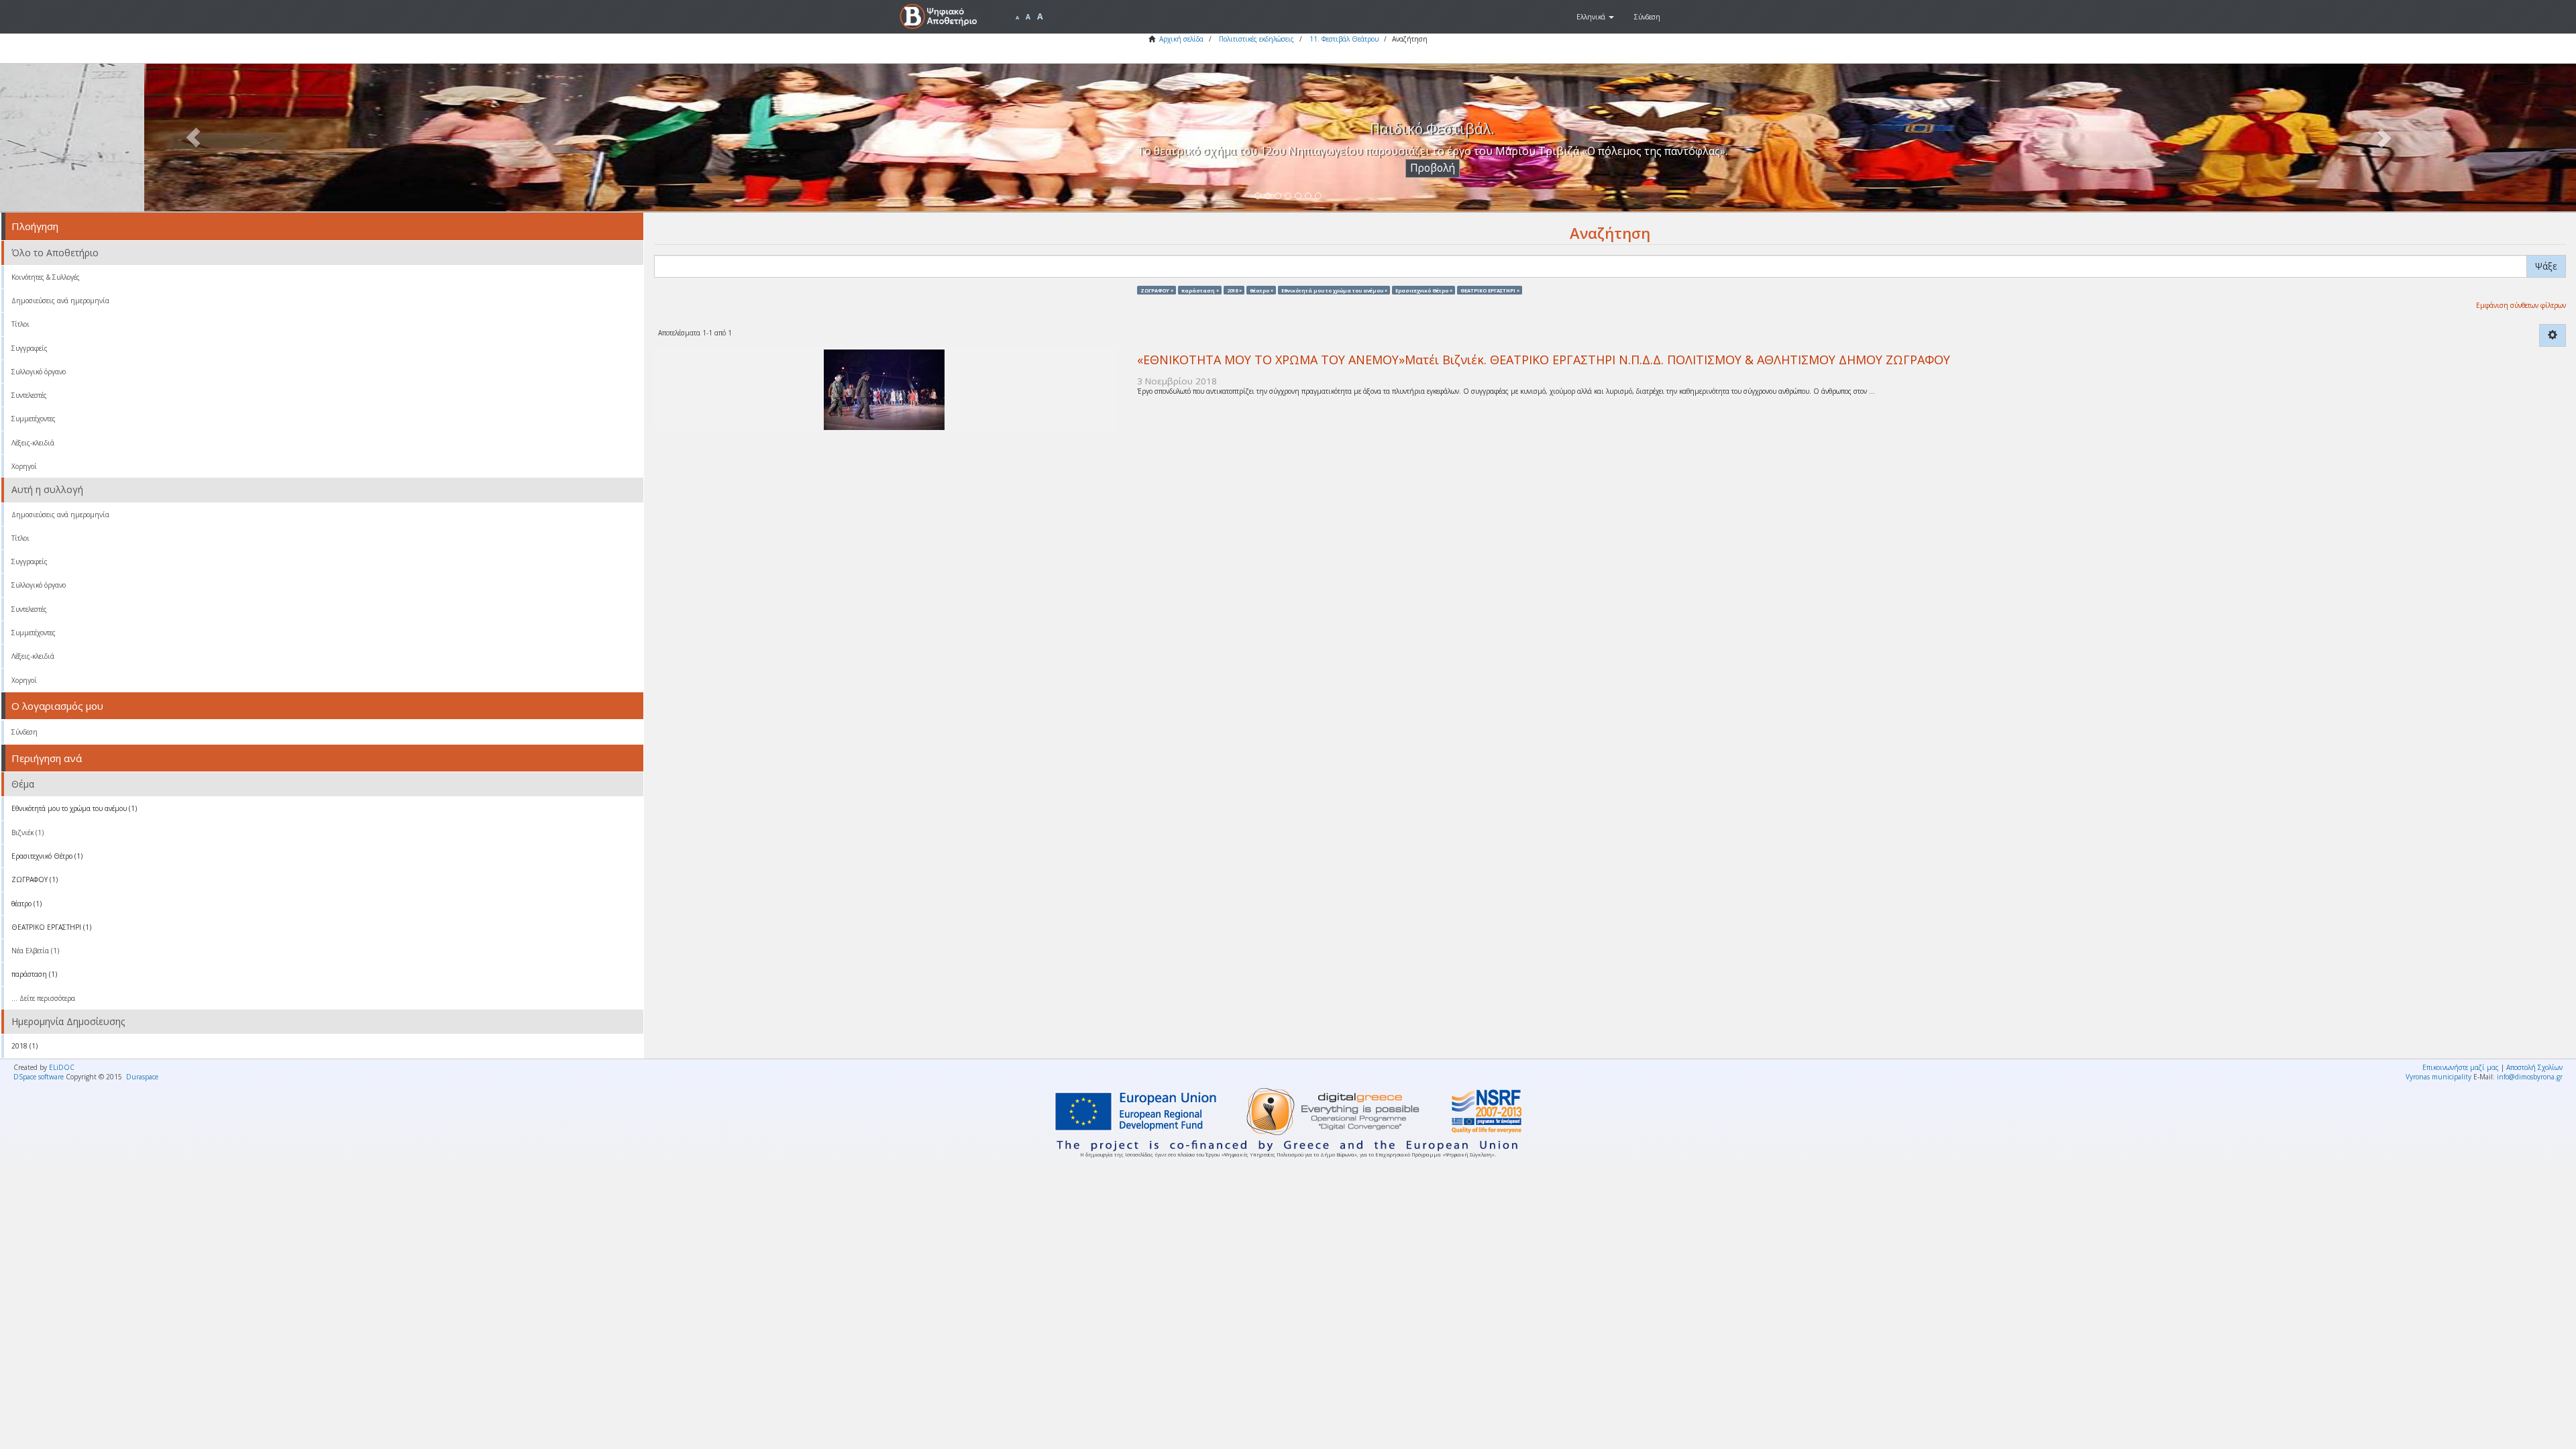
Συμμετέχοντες (34, 419)
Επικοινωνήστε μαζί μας (2461, 1067)
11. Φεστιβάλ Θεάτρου (1344, 39)
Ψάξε (2546, 266)
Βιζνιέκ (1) (28, 833)
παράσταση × (1200, 290)
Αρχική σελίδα (1181, 39)
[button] (1595, 17)
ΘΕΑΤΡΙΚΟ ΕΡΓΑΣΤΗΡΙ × (1490, 290)
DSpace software (39, 1077)
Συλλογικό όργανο (39, 372)
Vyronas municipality (2438, 1077)
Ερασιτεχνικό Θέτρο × (1424, 290)
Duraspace (142, 1077)
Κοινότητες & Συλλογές (46, 277)
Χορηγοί (24, 466)
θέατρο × (1262, 290)
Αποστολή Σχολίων (2534, 1067)
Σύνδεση (24, 732)
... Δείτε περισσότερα (43, 998)
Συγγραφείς (30, 348)
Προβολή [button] (1288, 168)
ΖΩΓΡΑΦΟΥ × (1157, 290)
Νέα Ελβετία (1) (35, 951)
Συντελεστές (29, 395)
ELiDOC (62, 1067)
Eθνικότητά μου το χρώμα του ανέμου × (1334, 290)
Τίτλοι (20, 324)
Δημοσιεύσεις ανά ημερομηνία (60, 301)
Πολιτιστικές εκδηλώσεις (1256, 39)
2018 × (1234, 290)
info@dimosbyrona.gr (2530, 1077)
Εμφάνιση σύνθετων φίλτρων (2521, 305)
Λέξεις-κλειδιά (33, 443)
